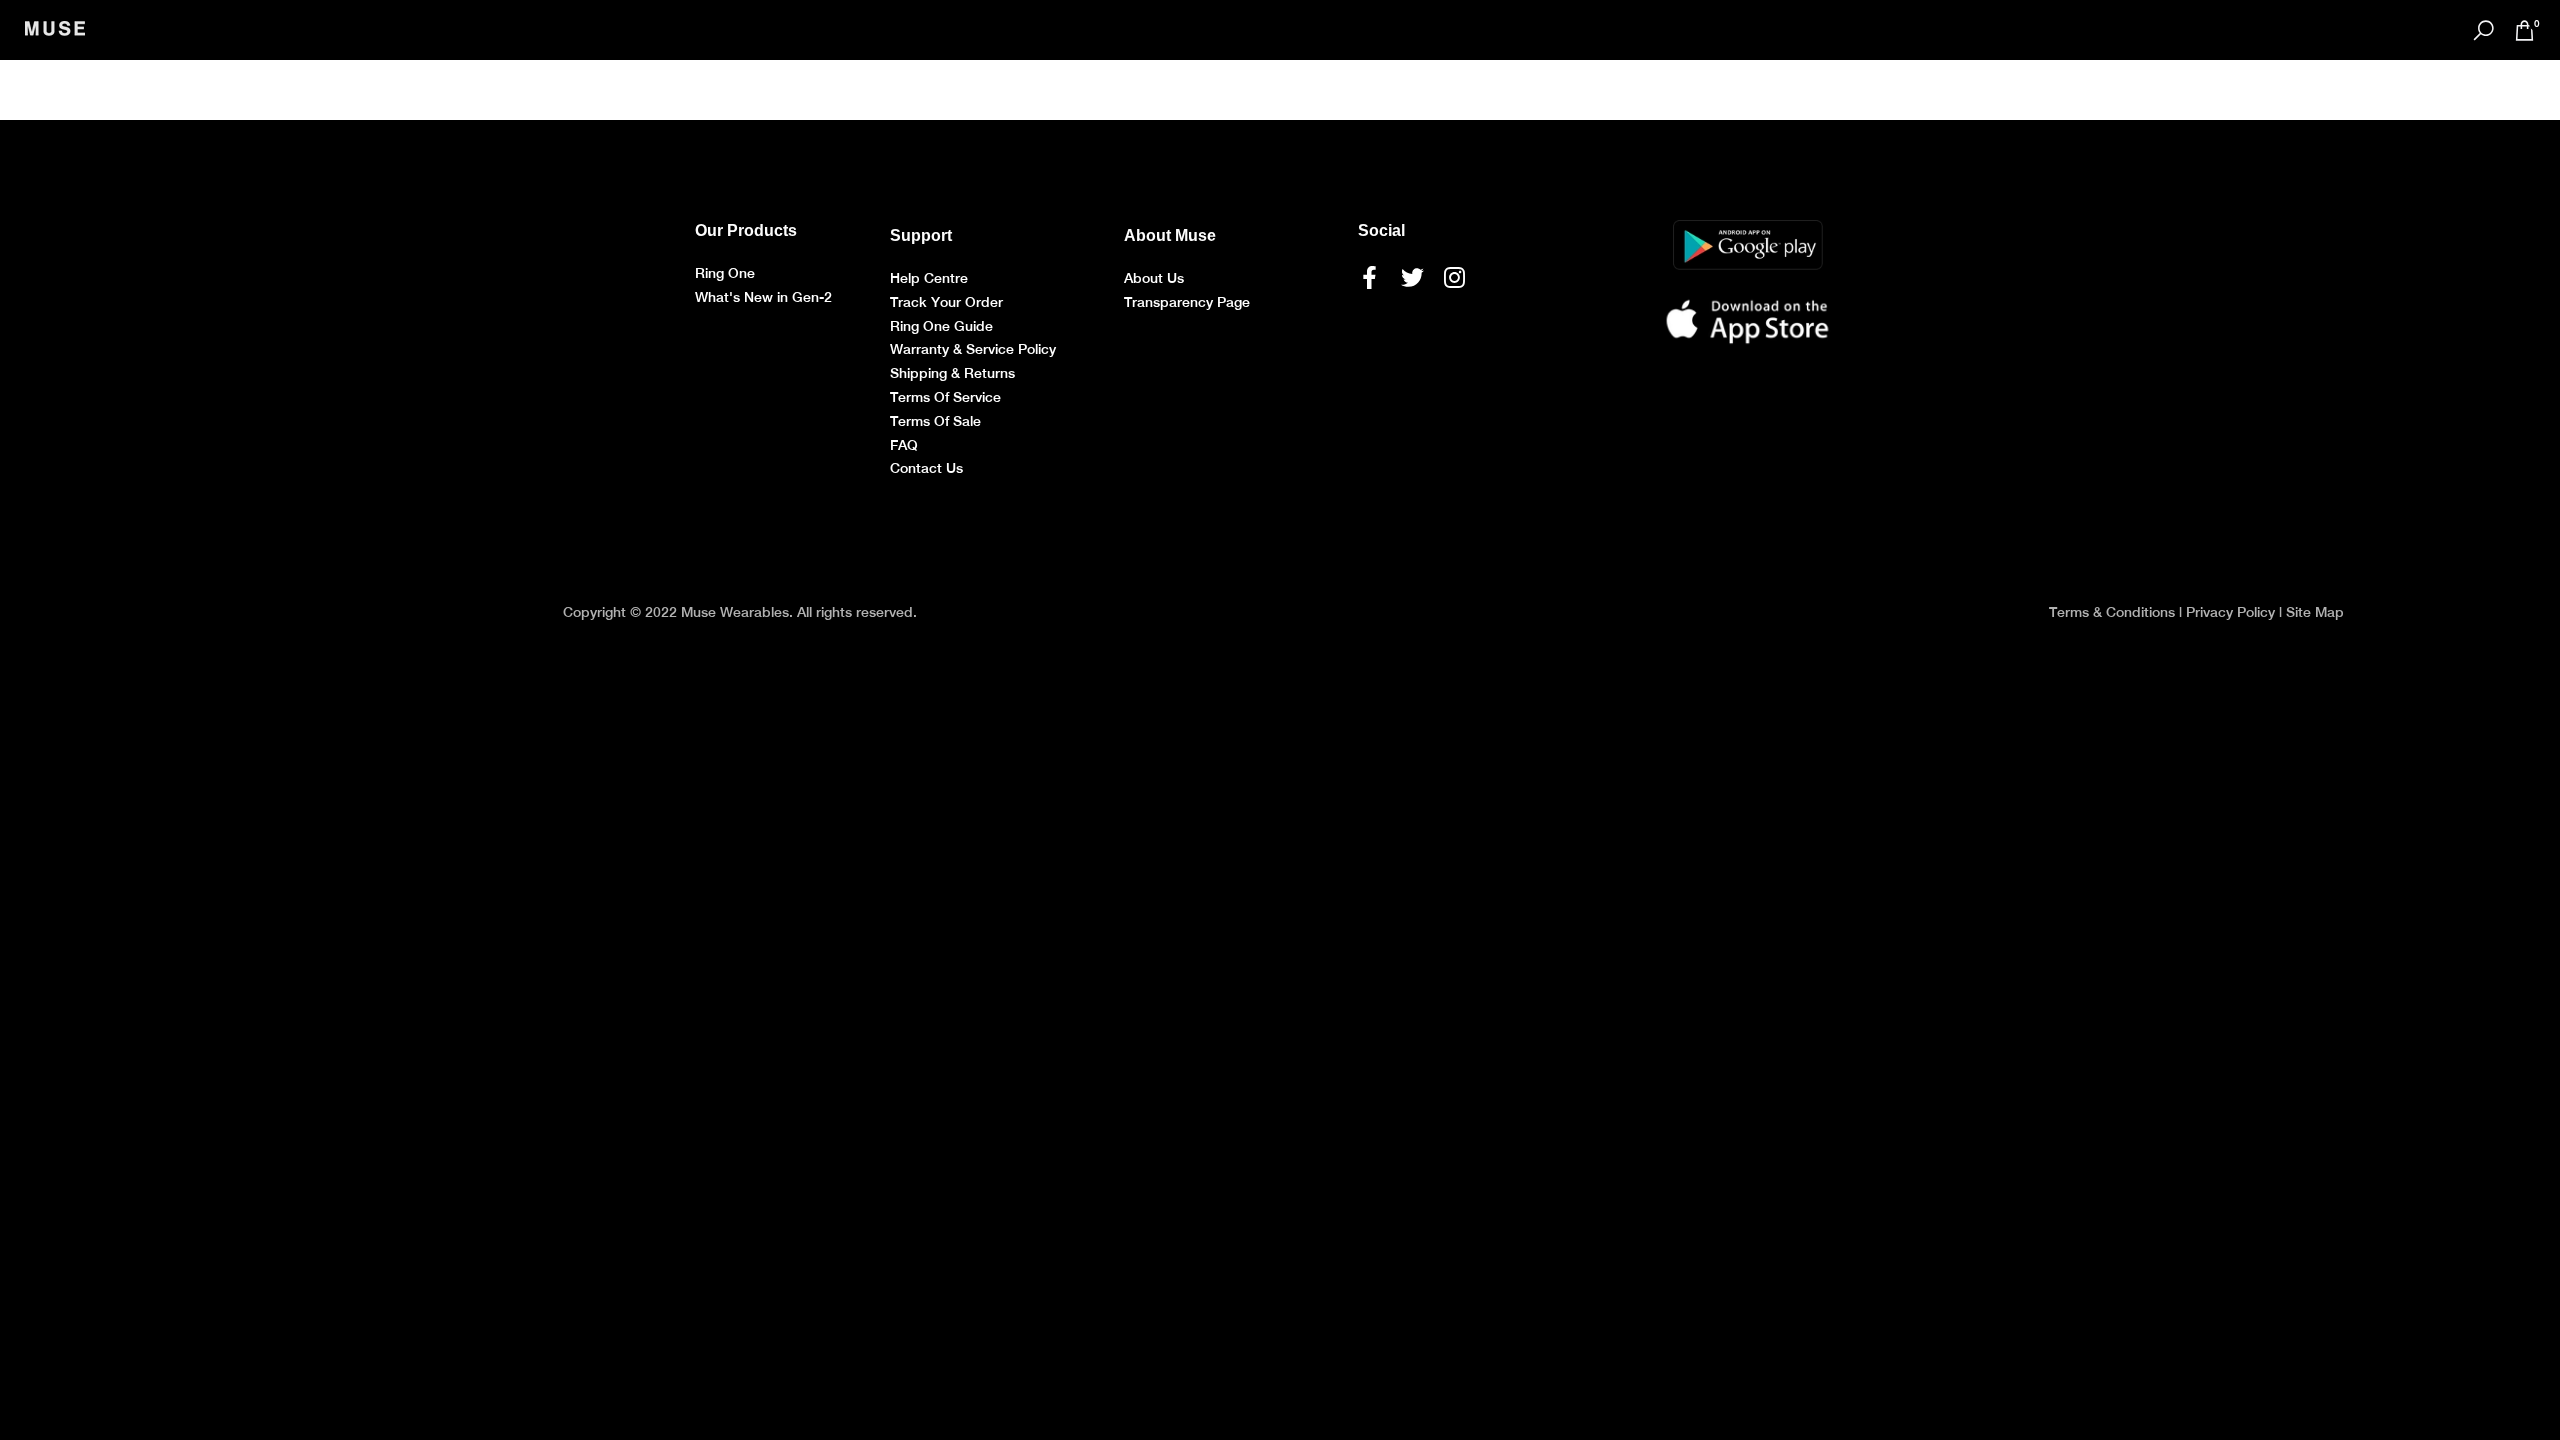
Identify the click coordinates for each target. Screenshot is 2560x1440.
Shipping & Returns (952, 373)
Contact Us (926, 468)
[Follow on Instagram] (1454, 277)
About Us (1154, 278)
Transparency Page (1187, 302)
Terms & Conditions (2112, 612)
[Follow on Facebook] (1369, 277)
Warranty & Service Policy (973, 349)
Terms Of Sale (935, 421)
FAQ (904, 445)
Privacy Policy (2230, 612)
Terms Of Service (945, 397)
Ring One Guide (941, 326)
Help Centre (929, 278)
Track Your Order (946, 302)
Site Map (2315, 612)
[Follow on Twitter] (1412, 277)
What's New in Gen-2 (763, 297)
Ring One (725, 273)
